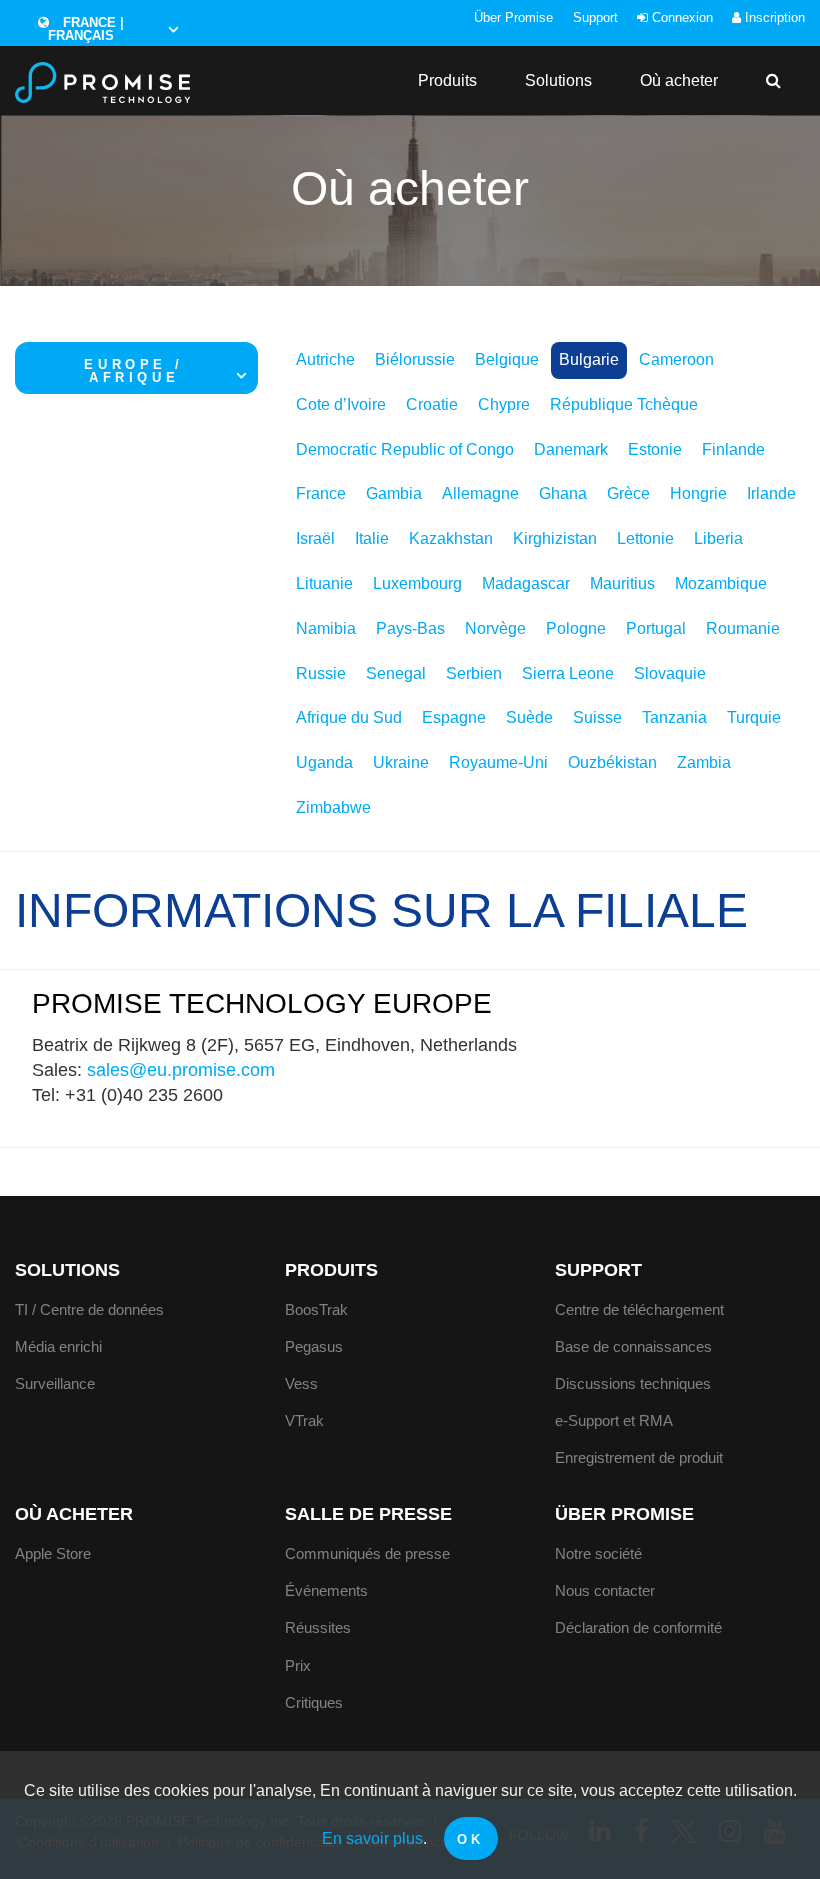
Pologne (576, 628)
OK (471, 1839)
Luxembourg (417, 583)
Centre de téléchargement (639, 1309)
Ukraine (401, 762)
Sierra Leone (568, 673)
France (321, 493)
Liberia (718, 538)
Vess (301, 1383)
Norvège (495, 628)
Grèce (628, 493)
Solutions (558, 80)
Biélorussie (415, 359)
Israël (315, 538)
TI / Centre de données (89, 1309)
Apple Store (53, 1553)
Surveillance (55, 1383)
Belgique (507, 359)
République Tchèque (624, 404)
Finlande (733, 449)
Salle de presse (368, 1514)
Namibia (326, 628)
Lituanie (324, 583)
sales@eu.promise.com (181, 1070)
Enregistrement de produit (639, 1457)
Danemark (571, 449)
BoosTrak (316, 1309)
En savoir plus (372, 1838)
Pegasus (314, 1346)
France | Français (86, 29)
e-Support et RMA (614, 1420)
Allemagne (480, 493)
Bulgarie (589, 359)
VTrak (304, 1420)
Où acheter (679, 80)
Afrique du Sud (349, 717)
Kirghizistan (555, 538)
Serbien (474, 673)
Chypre (504, 404)
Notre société (598, 1553)
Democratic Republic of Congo (405, 449)
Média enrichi (58, 1346)
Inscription (773, 17)
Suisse (597, 717)
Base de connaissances (633, 1346)
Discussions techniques (633, 1383)
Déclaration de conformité (638, 1627)
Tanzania (674, 717)
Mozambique (721, 583)
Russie (321, 673)
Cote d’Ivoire (341, 404)
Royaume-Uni (498, 762)
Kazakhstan (451, 538)
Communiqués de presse (367, 1553)
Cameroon (676, 359)
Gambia (394, 493)
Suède (529, 717)
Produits (447, 80)
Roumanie (743, 628)
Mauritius (622, 583)
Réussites (318, 1627)
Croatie (432, 404)
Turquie (754, 717)
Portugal (656, 628)
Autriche (325, 359)
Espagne (454, 717)
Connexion (680, 17)
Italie (372, 538)
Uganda (324, 762)
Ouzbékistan (612, 762)
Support (595, 17)
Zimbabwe (333, 807)
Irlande (771, 493)
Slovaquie (670, 673)
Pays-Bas (410, 628)
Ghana (563, 493)
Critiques (314, 1702)
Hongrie (698, 493)
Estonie (655, 449)
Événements (326, 1590)
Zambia (704, 762)
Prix (298, 1665)
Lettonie (645, 538)
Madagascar (526, 583)
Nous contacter (605, 1590)
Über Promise (513, 17)
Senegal (396, 673)
